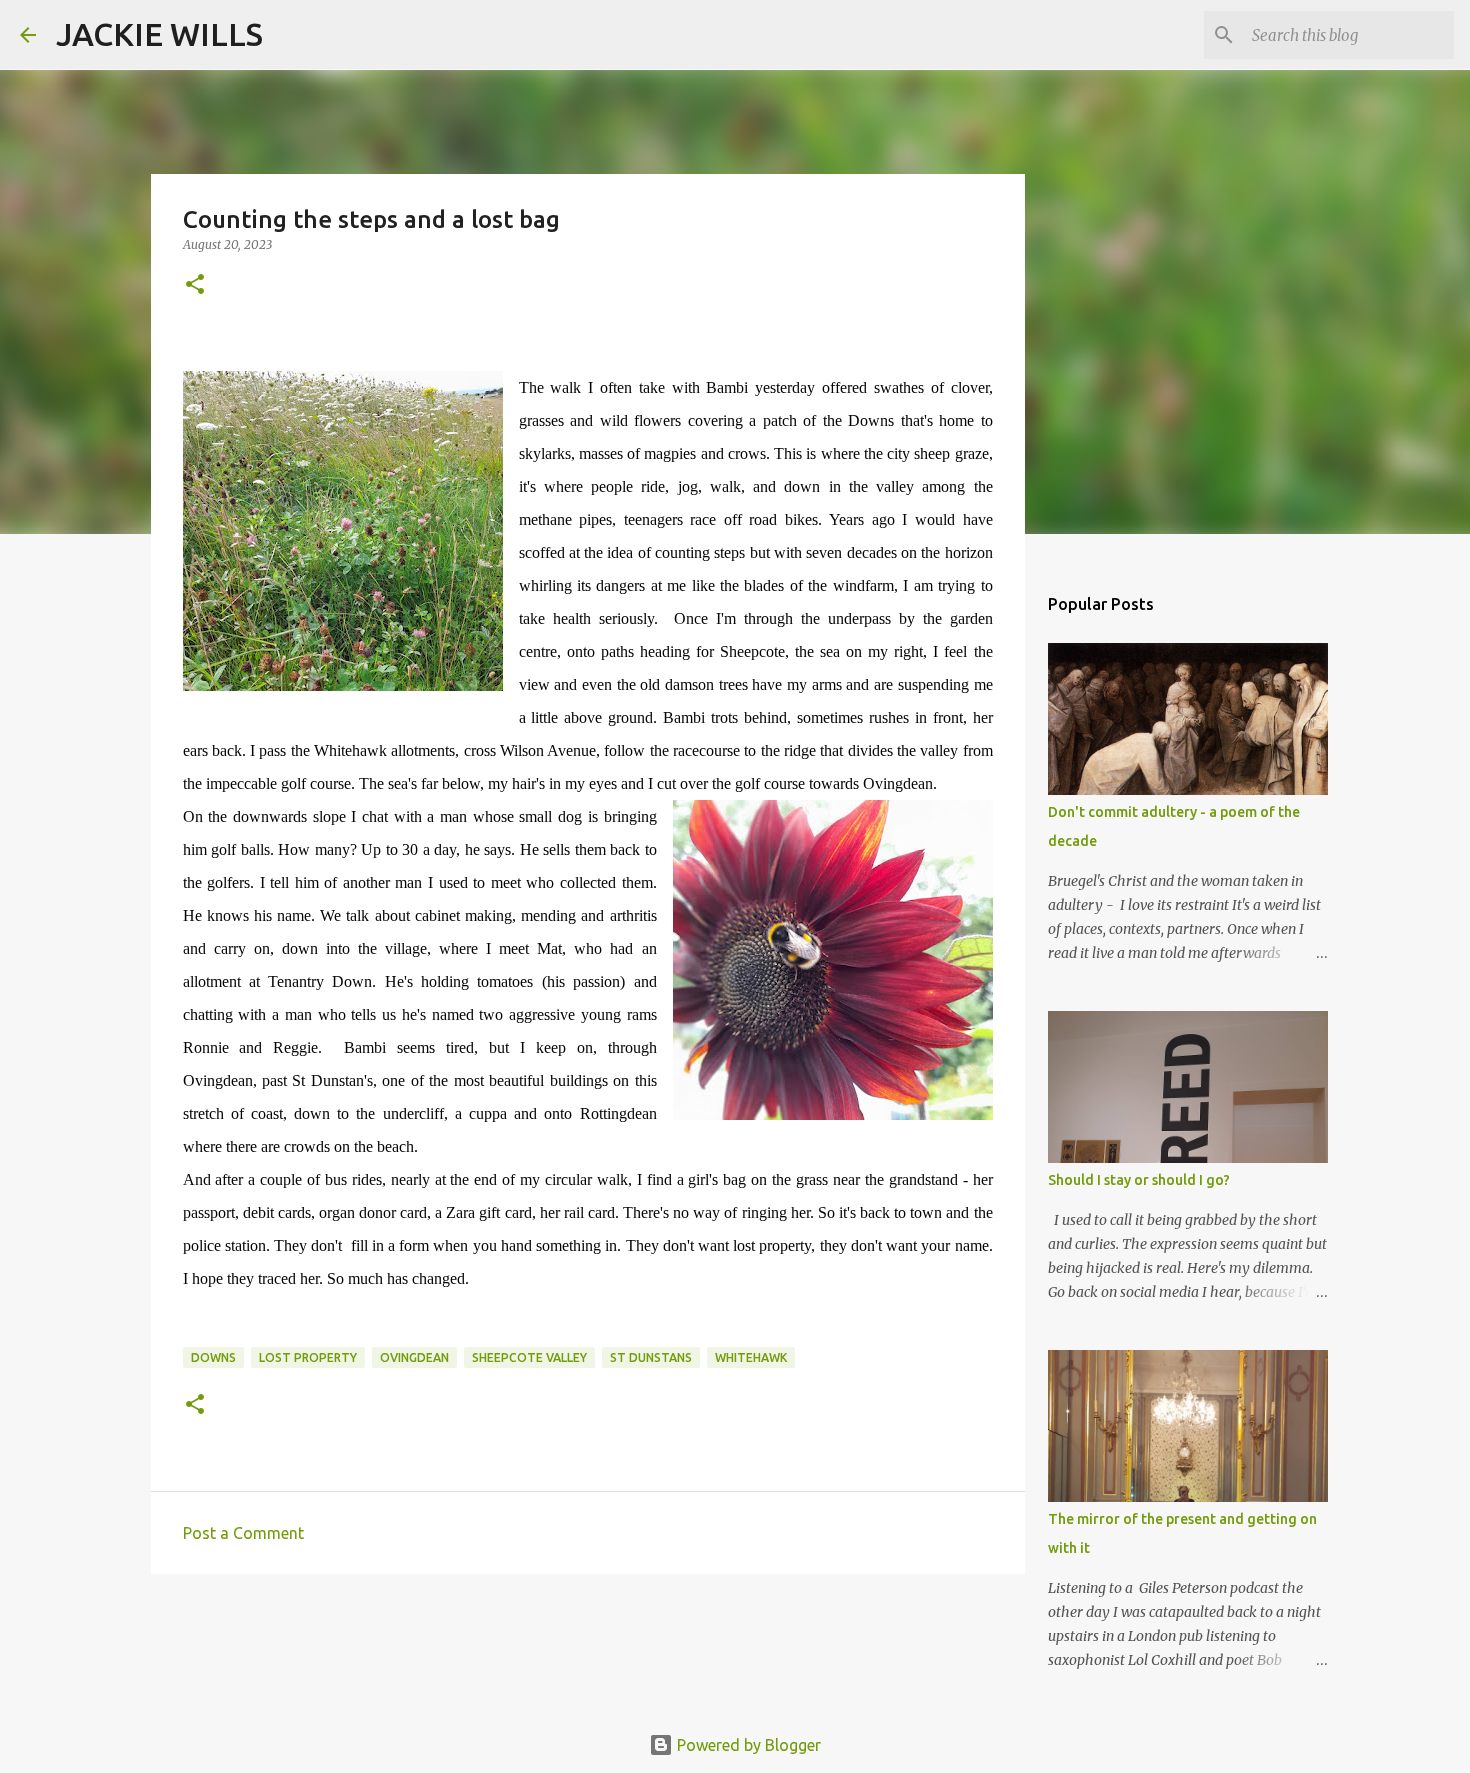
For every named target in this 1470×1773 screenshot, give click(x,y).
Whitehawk (751, 1357)
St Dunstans (651, 1357)
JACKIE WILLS (159, 34)
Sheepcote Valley (529, 1357)
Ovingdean (414, 1357)
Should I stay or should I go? (1139, 1180)
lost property (308, 1357)
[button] (195, 285)
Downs (213, 1357)
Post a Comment (243, 1533)
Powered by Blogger (747, 1745)
